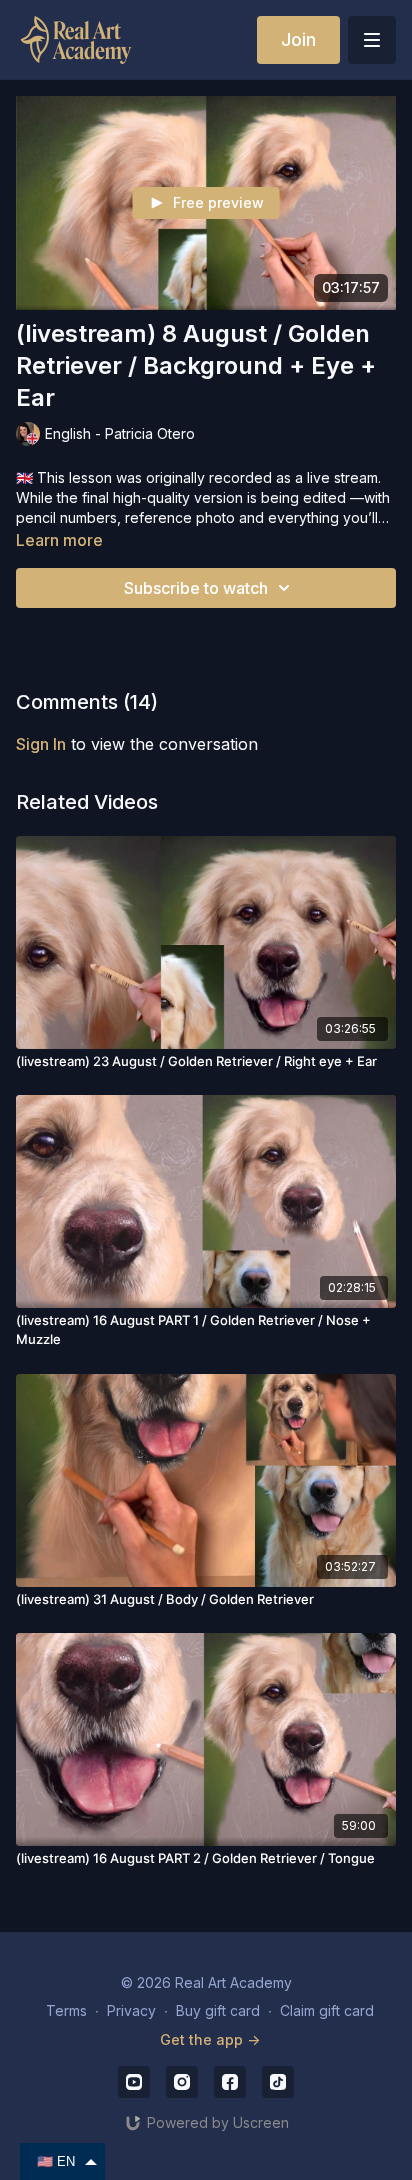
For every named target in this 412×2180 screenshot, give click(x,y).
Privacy (131, 2010)
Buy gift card (218, 2010)
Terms (66, 2010)
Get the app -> (210, 2039)
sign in (41, 744)
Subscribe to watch (196, 588)
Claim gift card (327, 2010)
